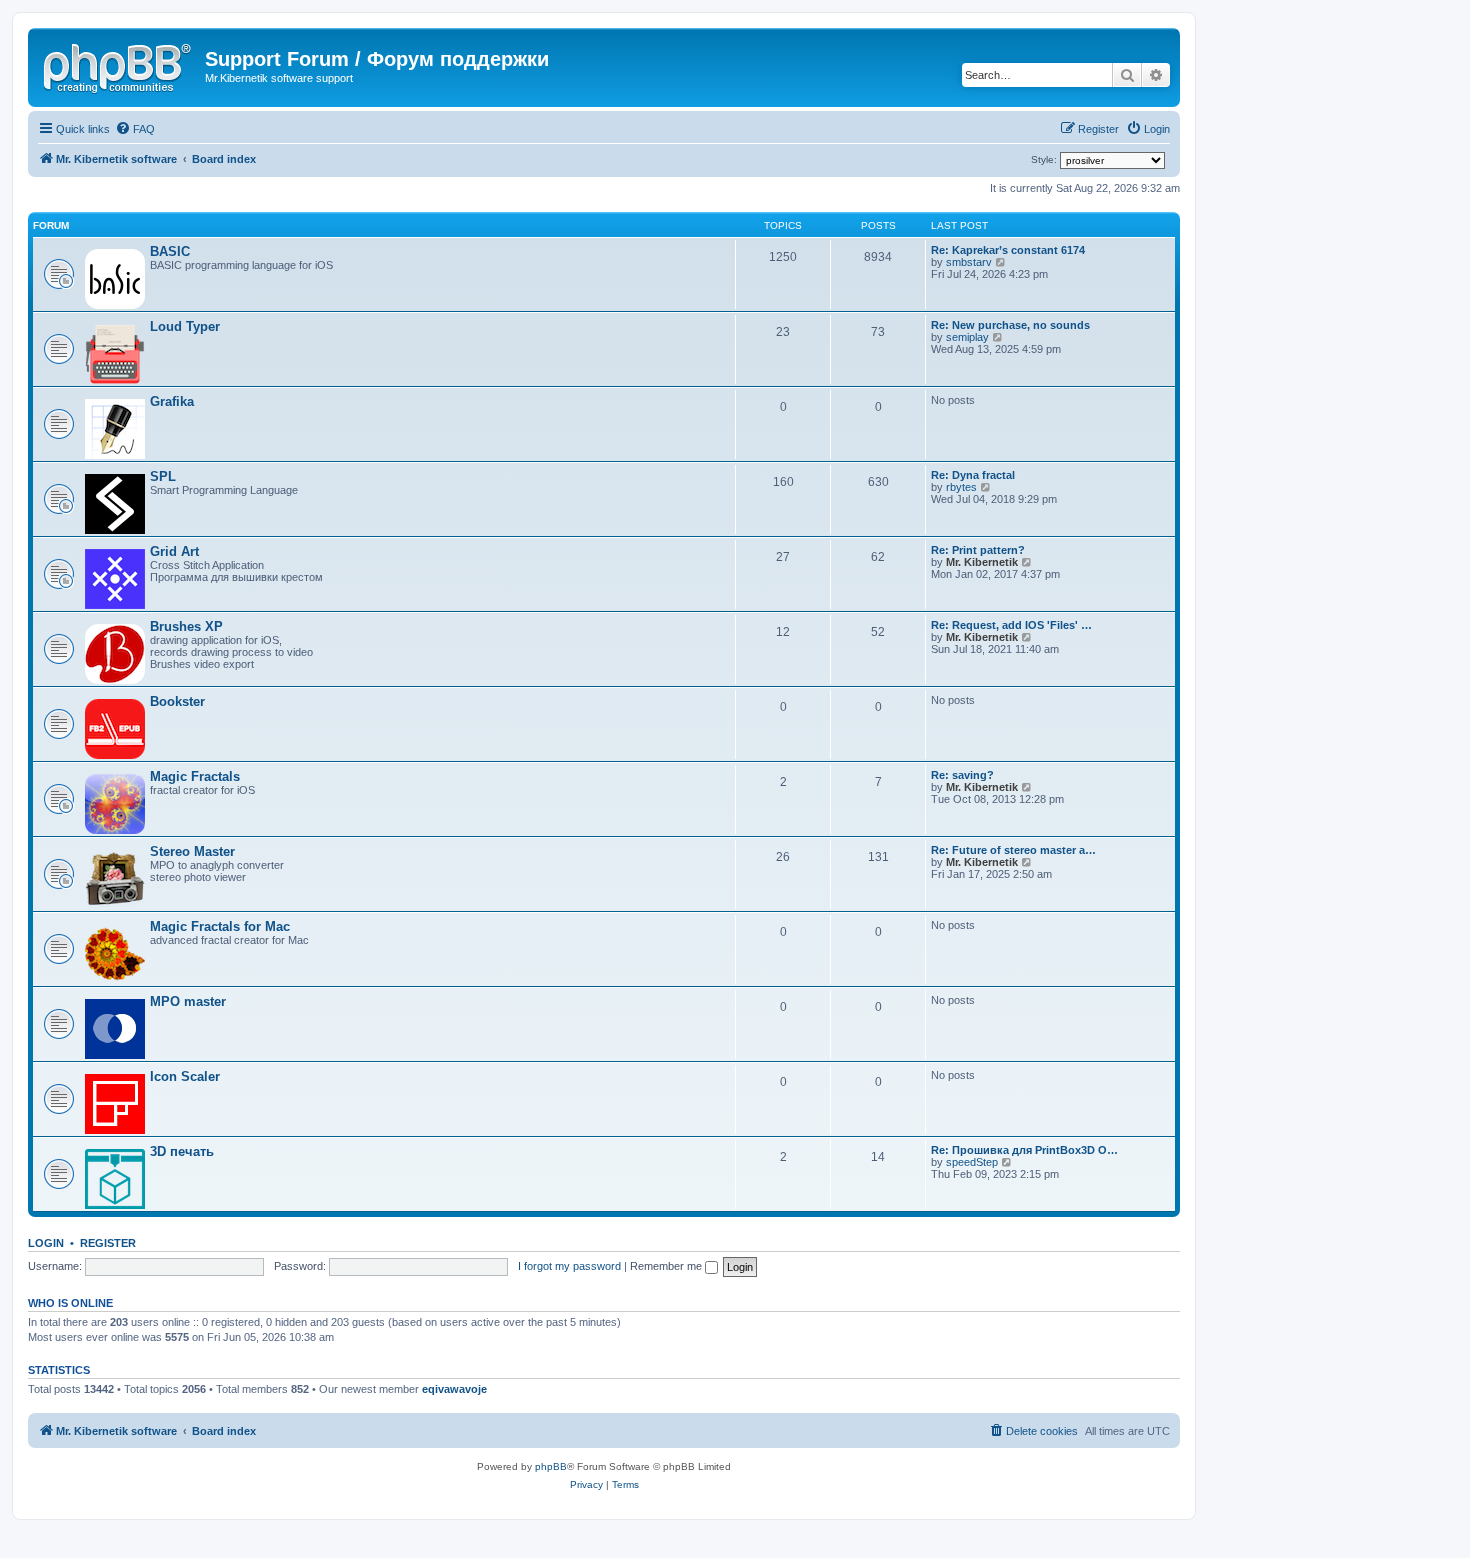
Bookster (177, 701)
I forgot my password (569, 1266)
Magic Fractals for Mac (220, 926)
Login (46, 1243)
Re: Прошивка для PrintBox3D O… (1024, 1150)
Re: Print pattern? (978, 550)
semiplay (967, 337)
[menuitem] (135, 129)
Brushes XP (186, 626)
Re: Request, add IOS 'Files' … (1011, 625)
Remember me (667, 1266)
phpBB (551, 1466)
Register (108, 1243)
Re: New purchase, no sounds (1010, 325)
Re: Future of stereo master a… (1013, 850)
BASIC (170, 251)
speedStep (972, 1162)
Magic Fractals (195, 776)
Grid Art (174, 551)
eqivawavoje (454, 1389)
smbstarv (969, 262)
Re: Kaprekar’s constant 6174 (1008, 250)
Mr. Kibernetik (982, 562)
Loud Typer (185, 326)
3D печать (182, 1151)
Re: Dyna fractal (973, 475)
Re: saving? (962, 775)
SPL (163, 476)
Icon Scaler (185, 1076)
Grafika (172, 401)
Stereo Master (192, 851)
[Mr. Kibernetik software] (119, 65)
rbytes (961, 487)
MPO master (188, 1001)
